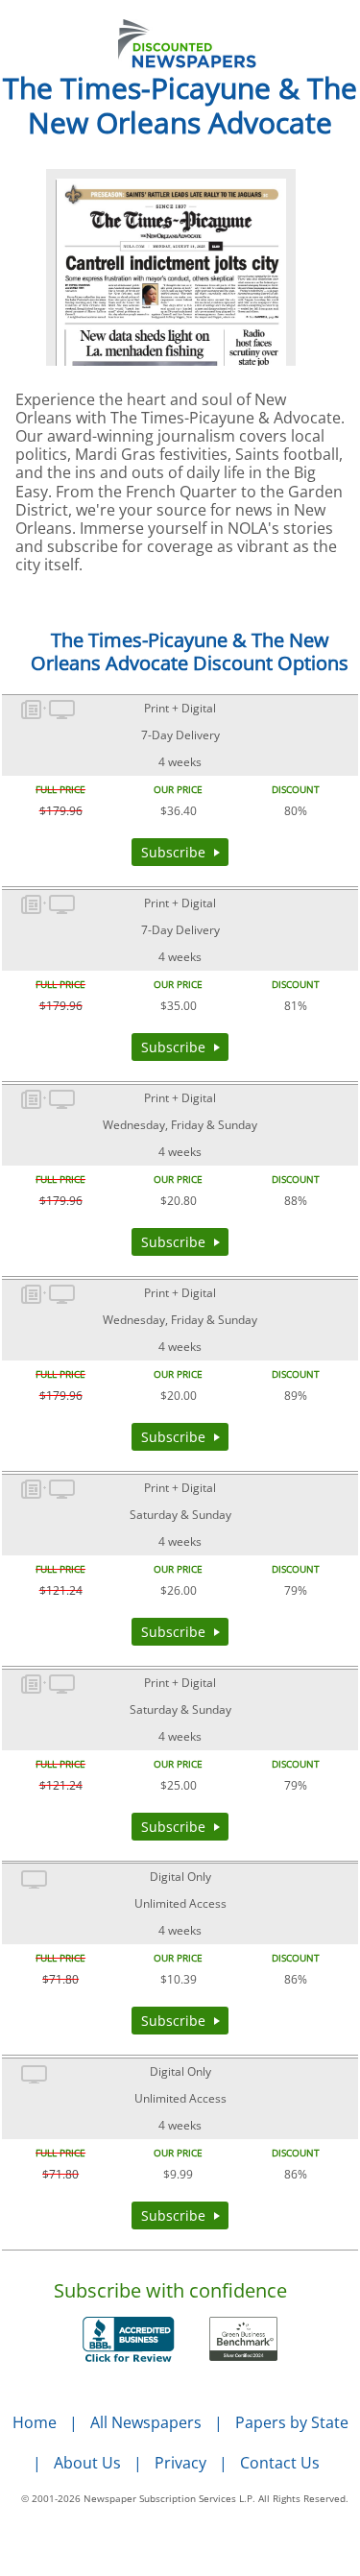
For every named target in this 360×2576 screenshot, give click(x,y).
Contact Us (280, 2463)
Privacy (180, 2463)
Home (35, 2422)
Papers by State (292, 2422)
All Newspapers (146, 2422)
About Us (87, 2463)
